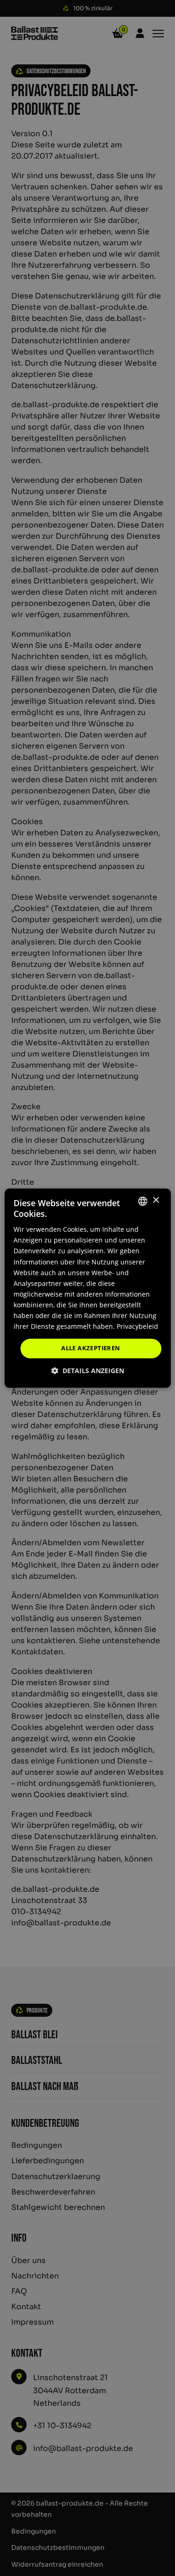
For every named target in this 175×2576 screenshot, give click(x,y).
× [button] (156, 1200)
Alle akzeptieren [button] (91, 1348)
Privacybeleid (137, 1326)
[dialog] (87, 1288)
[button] (88, 1371)
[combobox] (143, 1201)
